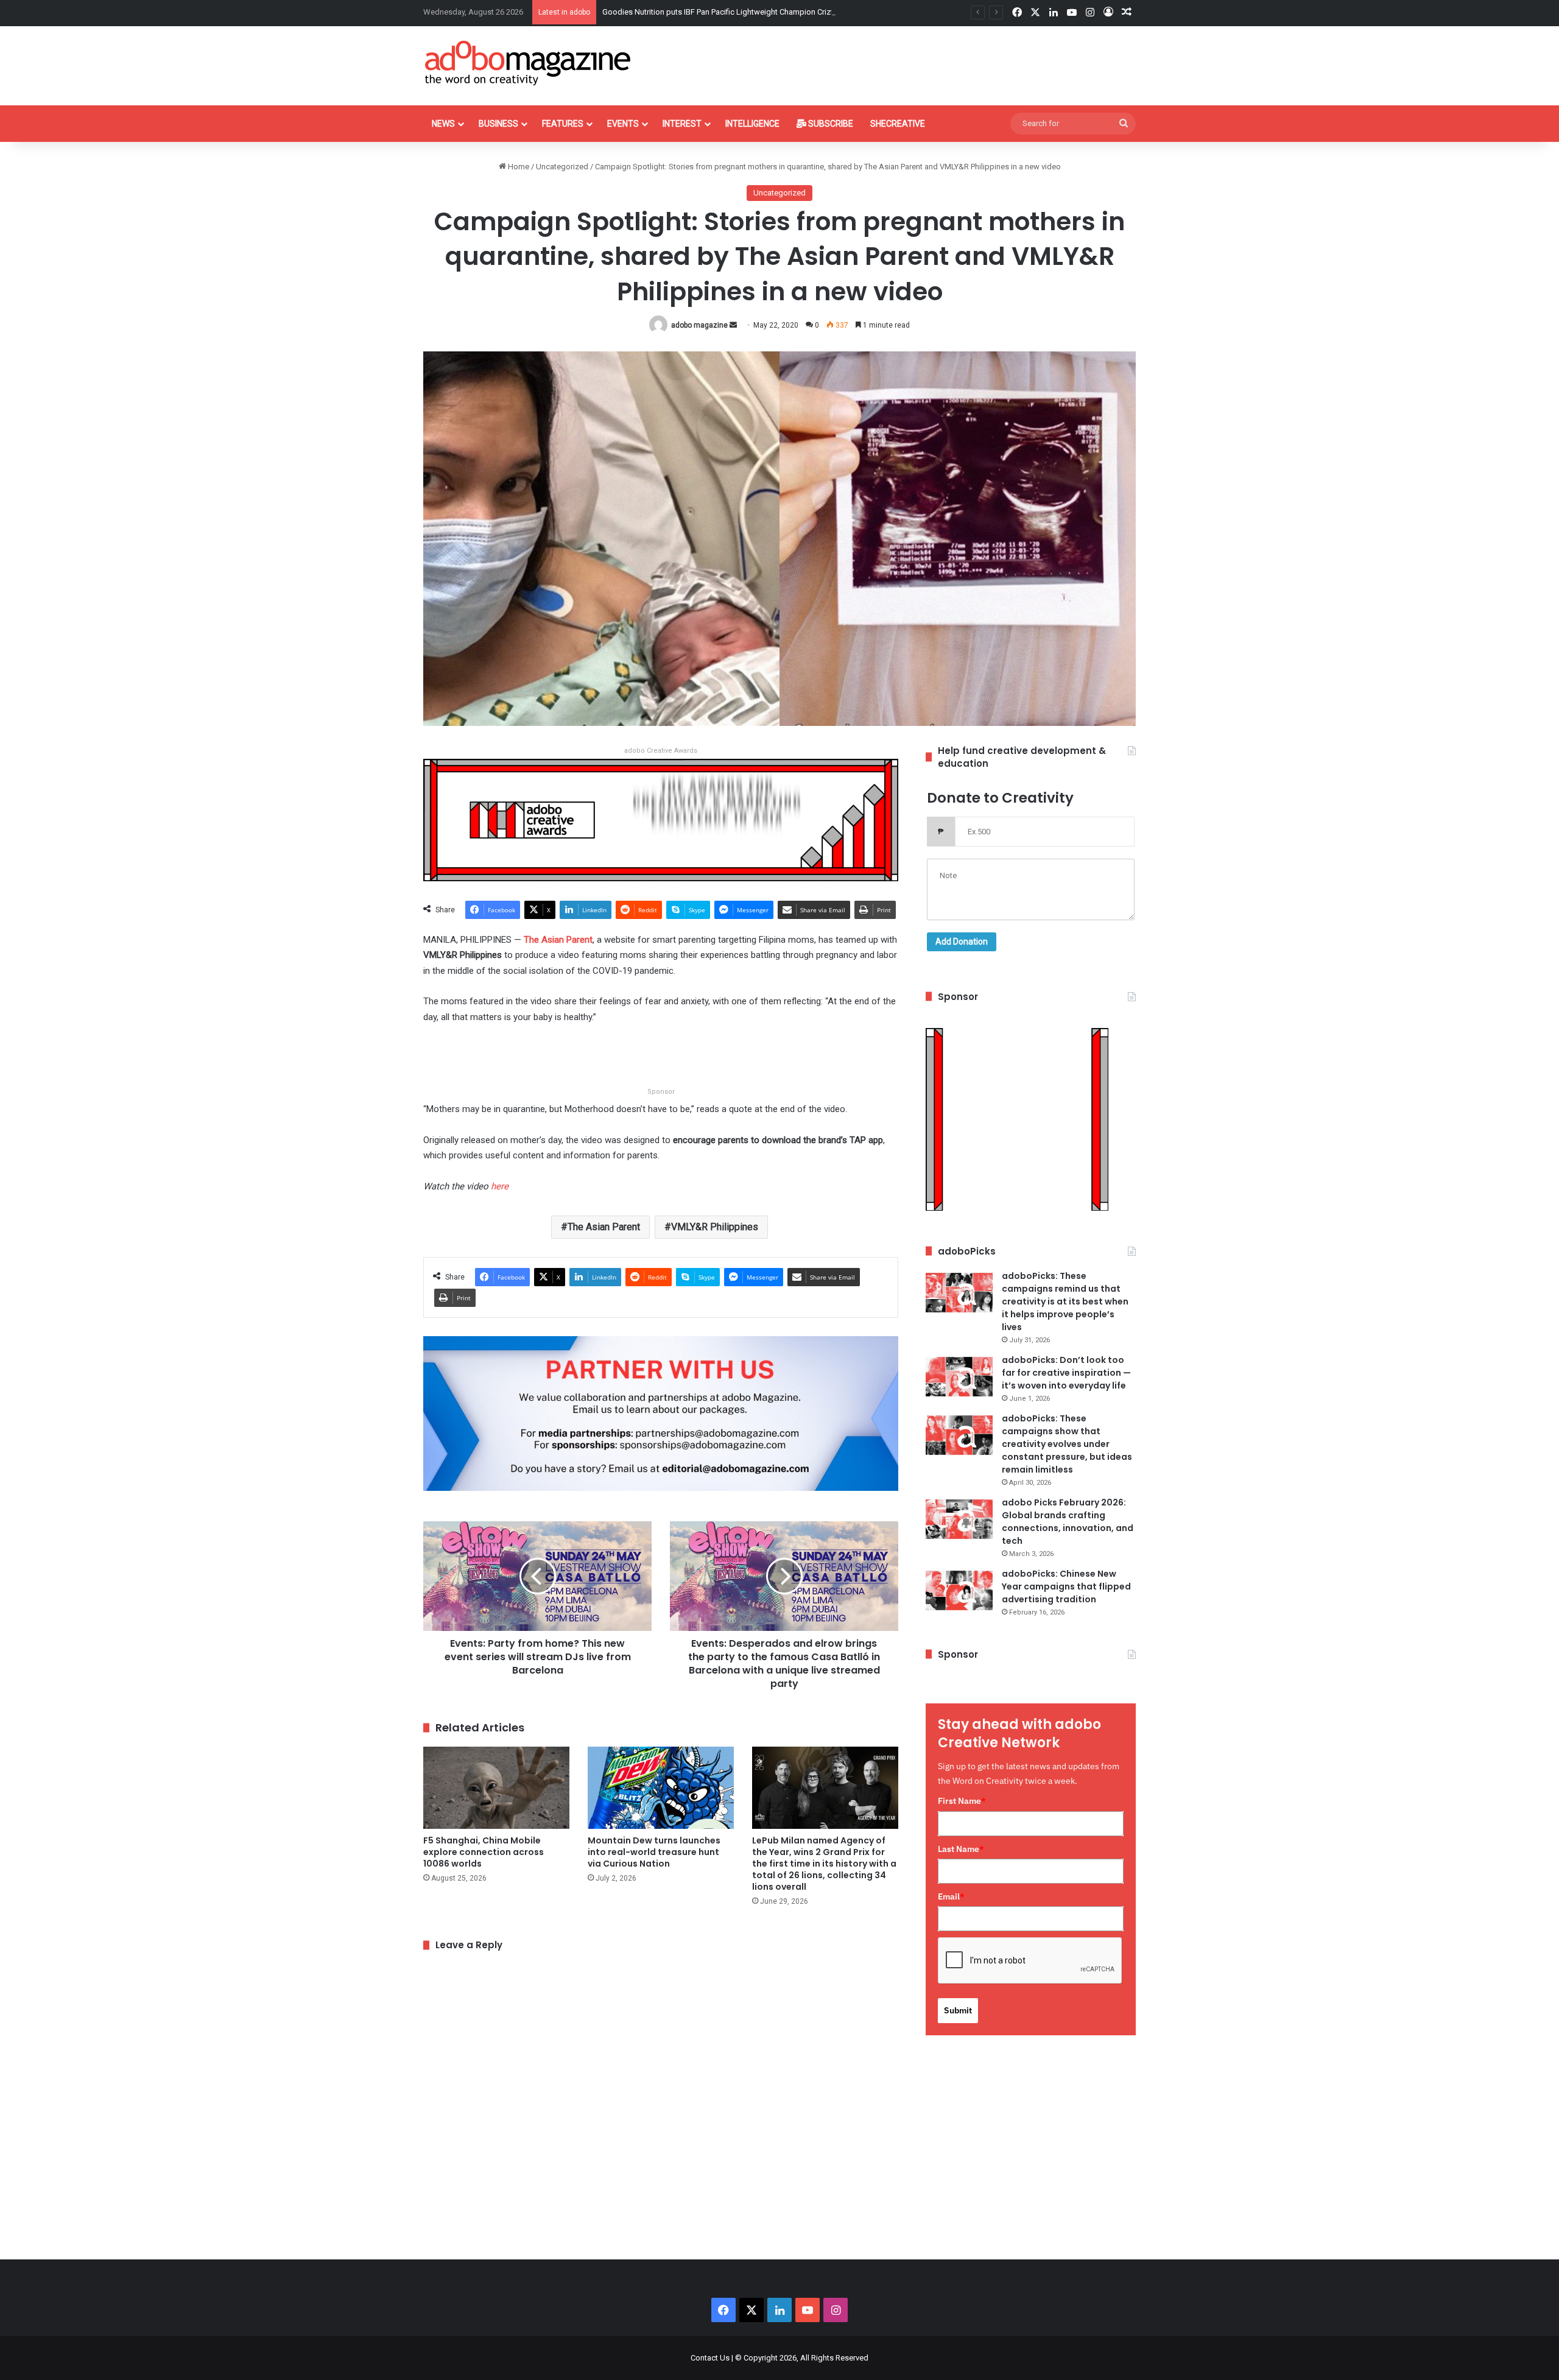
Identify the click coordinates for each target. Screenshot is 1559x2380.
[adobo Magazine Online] (528, 63)
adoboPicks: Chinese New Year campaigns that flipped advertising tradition (1066, 1586)
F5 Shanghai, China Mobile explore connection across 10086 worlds (484, 1852)
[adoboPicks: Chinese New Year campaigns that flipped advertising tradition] (959, 1590)
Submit (958, 2010)
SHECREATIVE (898, 124)
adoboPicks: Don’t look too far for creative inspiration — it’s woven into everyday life (1066, 1373)
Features (563, 124)
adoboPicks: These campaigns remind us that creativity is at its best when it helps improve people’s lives (1065, 1301)
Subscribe (830, 124)
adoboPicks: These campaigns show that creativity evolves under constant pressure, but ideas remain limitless (1067, 1444)
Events (623, 124)
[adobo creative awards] (661, 819)
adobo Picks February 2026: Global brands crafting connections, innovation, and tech (1068, 1522)
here (500, 1186)
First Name (962, 1801)
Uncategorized (562, 167)
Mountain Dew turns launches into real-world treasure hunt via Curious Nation (654, 1852)
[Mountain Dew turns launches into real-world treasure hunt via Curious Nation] (661, 1788)
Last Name (961, 1849)
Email (951, 1896)
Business (498, 124)
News (443, 124)
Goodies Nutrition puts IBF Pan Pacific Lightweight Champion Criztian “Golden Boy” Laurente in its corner (785, 12)
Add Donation (962, 942)
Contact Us (710, 2358)
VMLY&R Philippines (715, 1227)
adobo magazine (699, 325)
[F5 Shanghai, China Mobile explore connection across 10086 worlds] (496, 1788)
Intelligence (752, 124)
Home (518, 167)
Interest (682, 124)
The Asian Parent (604, 1227)
